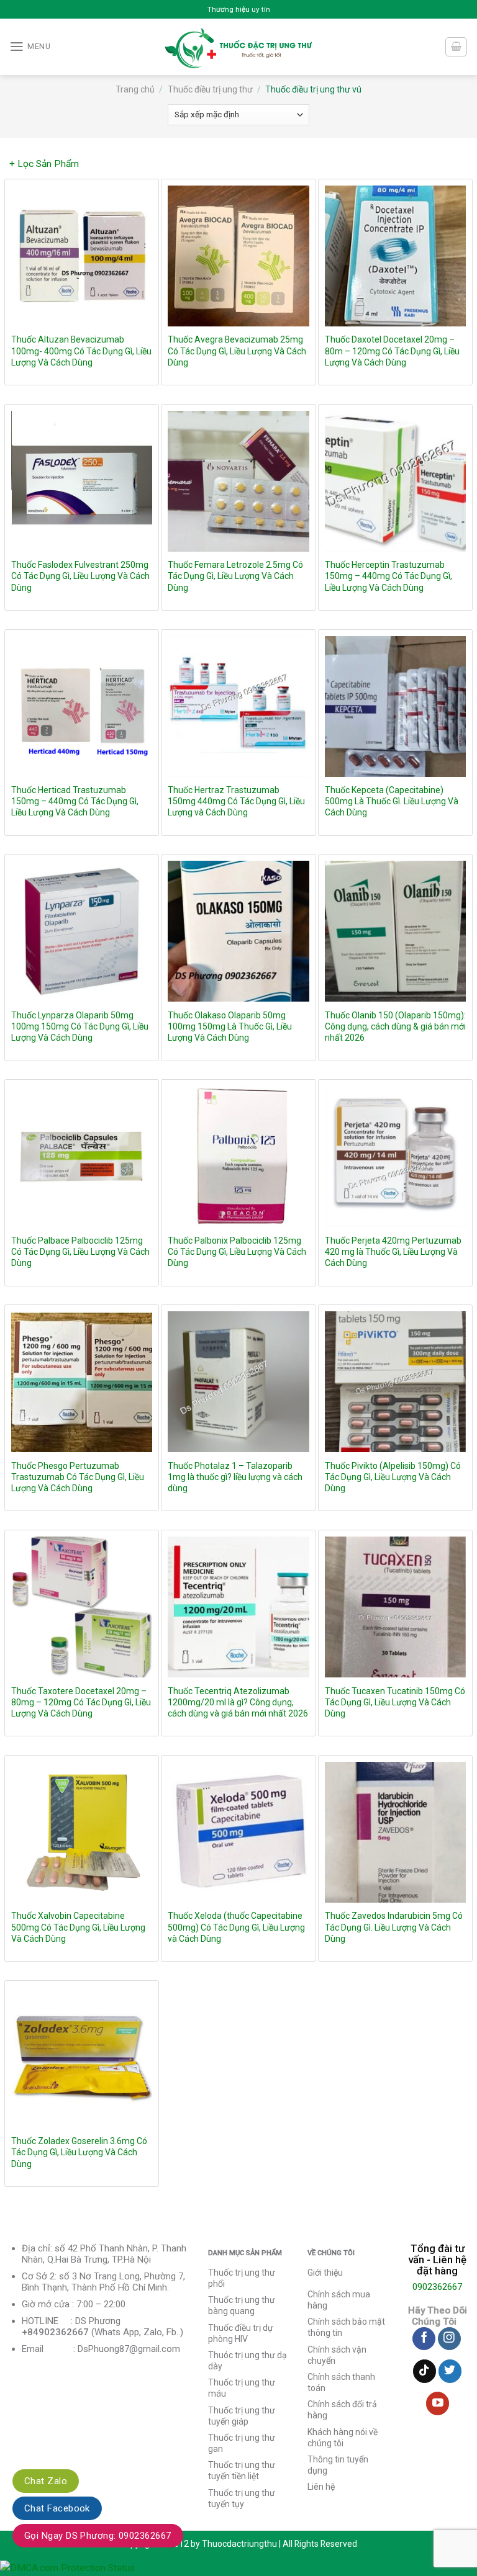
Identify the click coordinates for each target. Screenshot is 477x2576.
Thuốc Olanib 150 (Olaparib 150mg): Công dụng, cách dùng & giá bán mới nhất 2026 (395, 1026)
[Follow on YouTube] (438, 2403)
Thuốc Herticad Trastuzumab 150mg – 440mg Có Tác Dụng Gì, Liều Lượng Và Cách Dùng (75, 801)
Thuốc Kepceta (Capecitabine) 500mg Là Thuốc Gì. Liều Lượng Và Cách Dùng (392, 801)
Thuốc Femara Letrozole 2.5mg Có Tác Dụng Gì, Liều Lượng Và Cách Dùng (235, 576)
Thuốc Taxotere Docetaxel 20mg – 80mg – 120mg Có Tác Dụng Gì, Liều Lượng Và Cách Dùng (81, 1702)
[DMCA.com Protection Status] (67, 2567)
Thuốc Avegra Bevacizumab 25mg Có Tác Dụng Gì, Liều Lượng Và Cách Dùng (237, 351)
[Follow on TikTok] (425, 2371)
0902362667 (437, 2287)
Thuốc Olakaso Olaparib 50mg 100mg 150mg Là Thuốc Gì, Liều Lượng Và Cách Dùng (230, 1026)
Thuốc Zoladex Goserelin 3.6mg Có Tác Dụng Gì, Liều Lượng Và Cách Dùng (79, 2152)
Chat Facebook (57, 2508)
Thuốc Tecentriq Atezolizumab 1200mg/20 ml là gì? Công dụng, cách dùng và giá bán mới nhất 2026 (238, 1702)
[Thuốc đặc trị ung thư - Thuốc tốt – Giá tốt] (239, 47)
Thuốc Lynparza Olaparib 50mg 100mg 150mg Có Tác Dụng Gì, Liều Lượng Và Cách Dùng (80, 1026)
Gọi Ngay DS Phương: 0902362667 (98, 2536)
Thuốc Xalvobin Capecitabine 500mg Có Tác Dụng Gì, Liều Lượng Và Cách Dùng (78, 1927)
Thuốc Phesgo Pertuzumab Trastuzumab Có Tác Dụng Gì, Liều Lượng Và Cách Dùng (78, 1477)
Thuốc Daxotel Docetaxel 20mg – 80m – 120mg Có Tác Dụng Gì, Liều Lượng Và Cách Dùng (392, 351)
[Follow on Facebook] (424, 2339)
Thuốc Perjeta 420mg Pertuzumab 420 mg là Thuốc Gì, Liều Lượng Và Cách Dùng (393, 1252)
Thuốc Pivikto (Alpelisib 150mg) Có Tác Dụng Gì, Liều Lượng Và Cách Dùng (393, 1477)
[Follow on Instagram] (449, 2339)
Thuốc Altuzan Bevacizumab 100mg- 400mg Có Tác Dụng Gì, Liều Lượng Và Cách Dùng (81, 351)
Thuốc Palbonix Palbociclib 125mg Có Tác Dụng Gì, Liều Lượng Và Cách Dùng (237, 1252)
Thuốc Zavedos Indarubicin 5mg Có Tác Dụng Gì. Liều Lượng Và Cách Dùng (394, 1927)
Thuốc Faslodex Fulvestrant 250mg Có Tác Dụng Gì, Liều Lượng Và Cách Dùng (80, 576)
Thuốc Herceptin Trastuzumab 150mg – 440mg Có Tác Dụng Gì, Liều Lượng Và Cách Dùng (388, 576)
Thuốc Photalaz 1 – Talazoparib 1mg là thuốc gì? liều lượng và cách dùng (235, 1477)
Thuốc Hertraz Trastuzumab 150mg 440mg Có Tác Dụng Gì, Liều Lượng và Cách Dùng (236, 801)
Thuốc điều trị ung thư (210, 89)
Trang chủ (135, 89)
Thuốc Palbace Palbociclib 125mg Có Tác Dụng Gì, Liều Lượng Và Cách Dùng (80, 1252)
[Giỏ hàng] (456, 47)
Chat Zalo (46, 2481)
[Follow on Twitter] (450, 2371)
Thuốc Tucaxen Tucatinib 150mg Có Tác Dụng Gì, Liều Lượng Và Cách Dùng (395, 1702)
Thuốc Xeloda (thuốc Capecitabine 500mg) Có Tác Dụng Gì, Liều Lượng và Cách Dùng (236, 1927)
